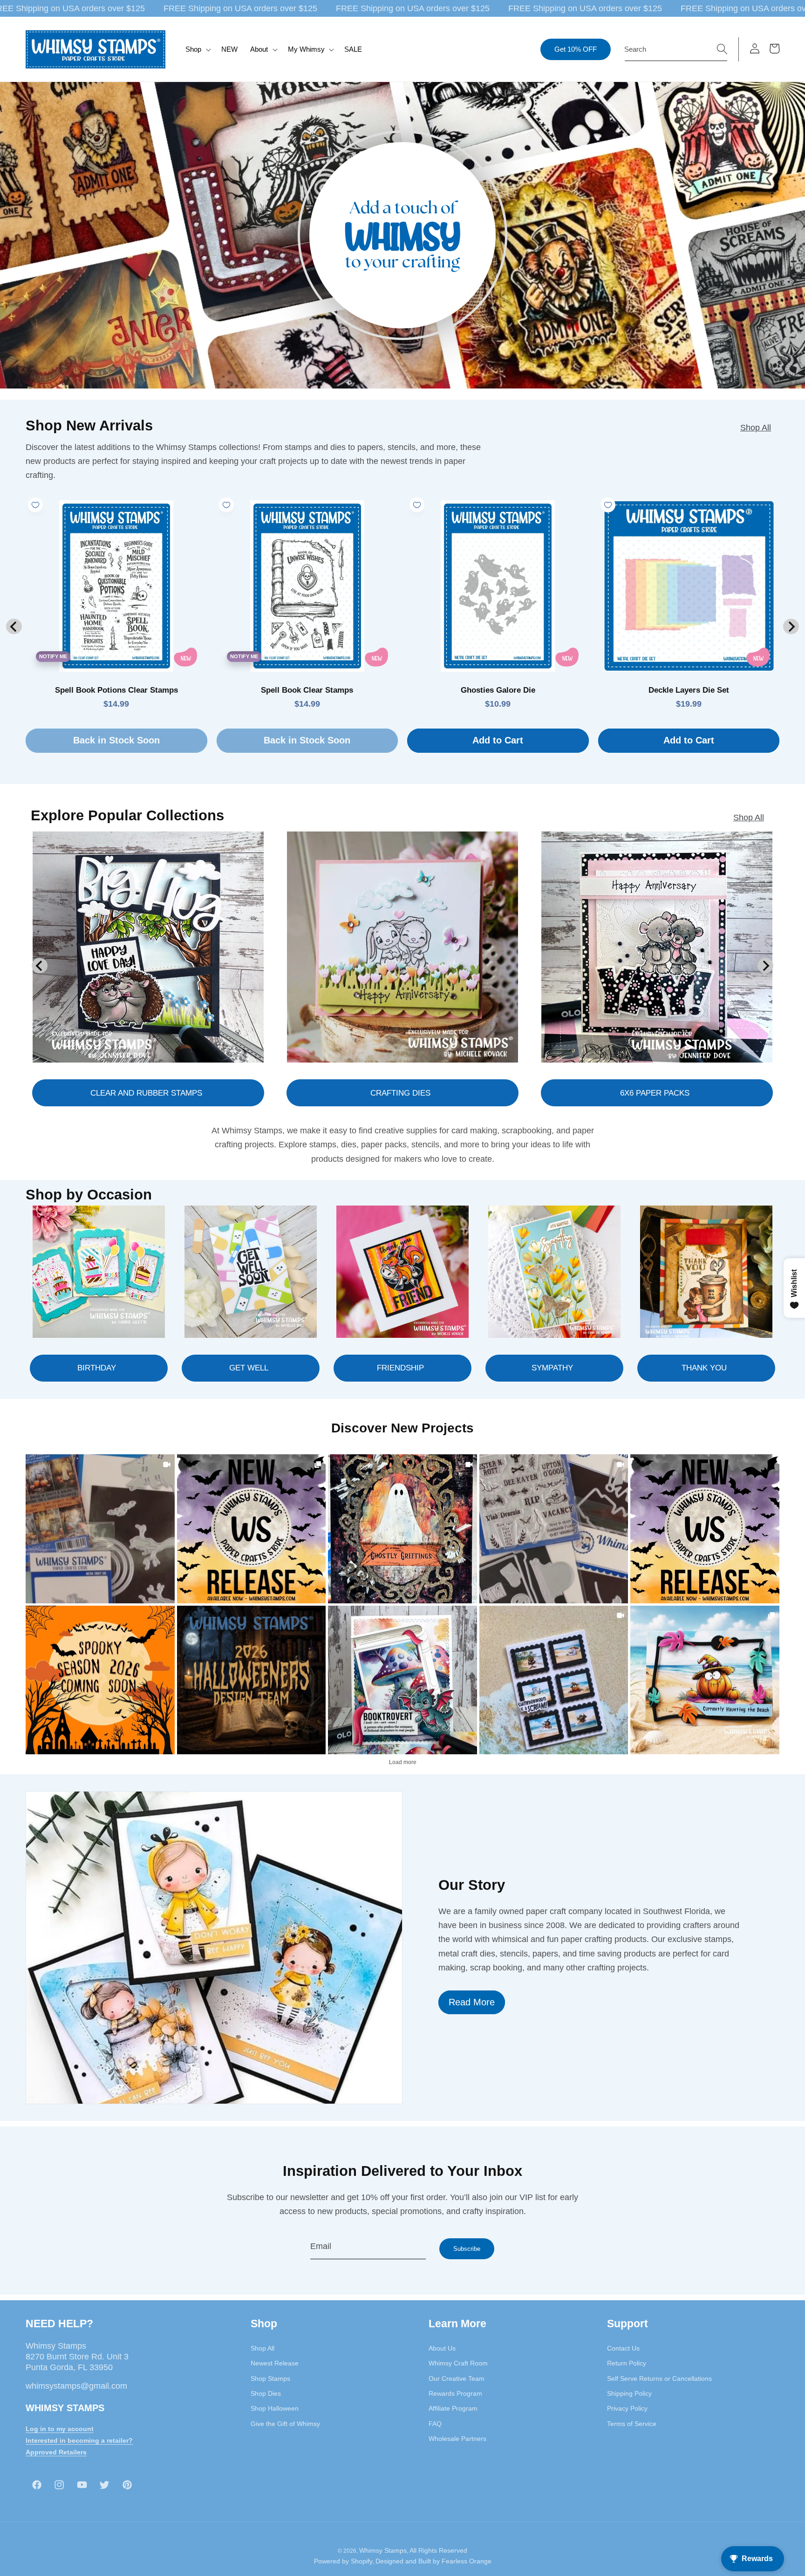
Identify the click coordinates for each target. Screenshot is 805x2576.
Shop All (756, 428)
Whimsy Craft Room (458, 2363)
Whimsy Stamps (383, 2550)
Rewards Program (455, 2393)
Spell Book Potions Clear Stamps (116, 690)
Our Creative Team (457, 2378)
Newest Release (275, 2363)
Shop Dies (266, 2393)
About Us (442, 2348)
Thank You (704, 1368)
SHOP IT (402, 1680)
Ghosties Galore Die (498, 690)
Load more (403, 1762)
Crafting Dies (400, 1093)
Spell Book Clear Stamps (307, 690)
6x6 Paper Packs (655, 1093)
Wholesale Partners (457, 2439)
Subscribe (467, 2249)
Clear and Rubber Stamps (146, 1093)
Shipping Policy (629, 2393)
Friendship (400, 1368)
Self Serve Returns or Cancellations (659, 2378)
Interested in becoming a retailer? (79, 2440)
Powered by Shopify (343, 2561)
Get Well (249, 1368)
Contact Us (623, 2348)
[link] (100, 1529)
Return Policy (627, 2363)
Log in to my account (60, 2429)
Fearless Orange (467, 2561)
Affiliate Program (453, 2408)
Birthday (97, 1368)
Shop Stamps (270, 2378)
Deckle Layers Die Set (689, 690)
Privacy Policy (627, 2408)
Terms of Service (632, 2424)
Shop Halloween (275, 2408)
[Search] (722, 49)
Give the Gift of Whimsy (285, 2424)
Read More (472, 2002)
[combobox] (676, 49)
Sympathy (552, 1368)
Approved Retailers (56, 2452)
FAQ (435, 2424)
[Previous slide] (14, 626)
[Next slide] (791, 626)
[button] (197, 49)
